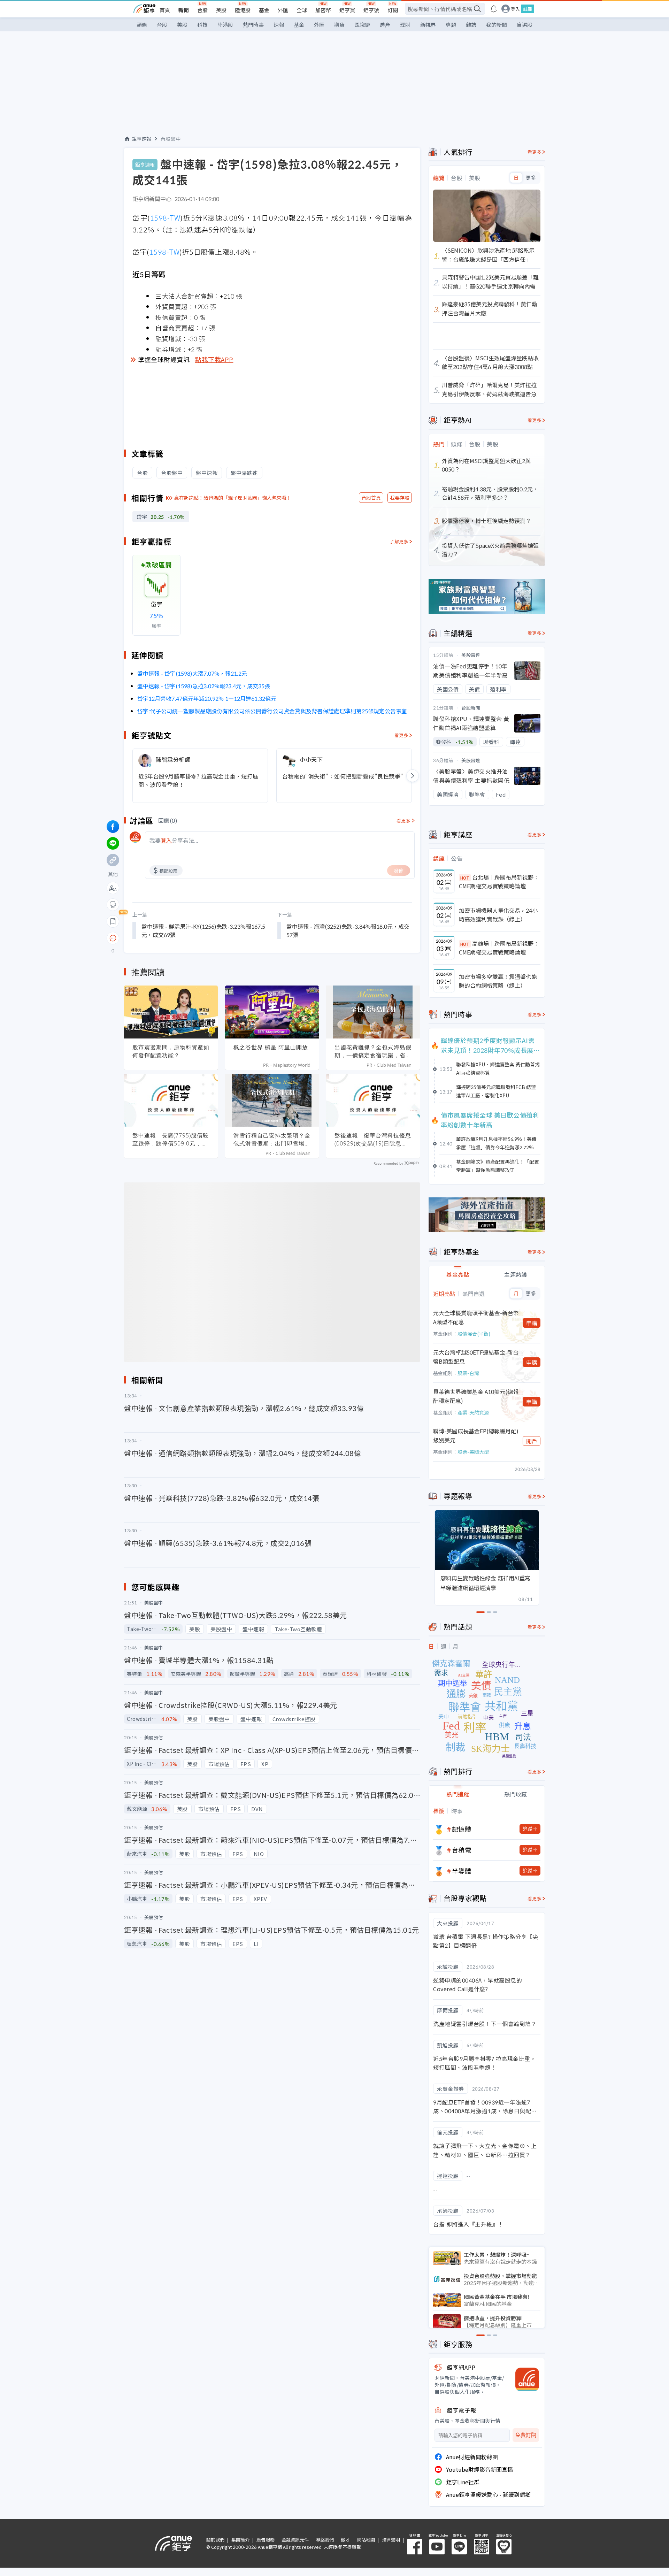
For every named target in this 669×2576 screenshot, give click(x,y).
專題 (451, 25)
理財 (405, 25)
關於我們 (215, 2540)
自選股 (525, 25)
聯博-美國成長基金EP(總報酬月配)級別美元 (476, 1435)
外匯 (283, 10)
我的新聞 (497, 25)
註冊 (528, 9)
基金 (264, 10)
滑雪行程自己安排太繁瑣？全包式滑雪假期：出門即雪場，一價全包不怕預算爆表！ (272, 1140)
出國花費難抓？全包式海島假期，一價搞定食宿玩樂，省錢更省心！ (373, 1051)
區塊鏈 (362, 25)
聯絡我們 (325, 2540)
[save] (113, 921)
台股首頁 (371, 498)
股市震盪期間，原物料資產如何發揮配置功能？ (171, 1051)
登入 (515, 9)
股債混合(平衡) (474, 1334)
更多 (531, 178)
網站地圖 (366, 2540)
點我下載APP (214, 359)
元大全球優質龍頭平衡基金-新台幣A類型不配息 (476, 1317)
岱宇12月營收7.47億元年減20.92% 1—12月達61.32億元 (207, 698)
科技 (202, 25)
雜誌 (471, 25)
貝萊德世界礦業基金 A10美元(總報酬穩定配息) (476, 1396)
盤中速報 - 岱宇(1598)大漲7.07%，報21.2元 (192, 673)
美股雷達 (471, 655)
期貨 (339, 25)
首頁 (165, 10)
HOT (465, 878)
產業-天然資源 (473, 1412)
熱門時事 (253, 25)
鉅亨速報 (141, 139)
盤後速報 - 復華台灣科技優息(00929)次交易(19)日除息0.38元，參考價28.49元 (373, 1140)
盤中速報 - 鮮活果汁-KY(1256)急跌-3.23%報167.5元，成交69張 (203, 930)
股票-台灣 (468, 1373)
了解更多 (399, 541)
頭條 (142, 25)
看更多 (402, 735)
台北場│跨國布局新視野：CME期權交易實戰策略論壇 (499, 882)
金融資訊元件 (295, 2540)
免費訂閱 (526, 2435)
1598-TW (165, 218)
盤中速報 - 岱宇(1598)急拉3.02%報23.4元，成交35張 (204, 686)
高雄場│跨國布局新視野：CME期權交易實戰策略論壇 (499, 948)
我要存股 (400, 498)
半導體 (462, 1871)
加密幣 (323, 10)
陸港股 (243, 10)
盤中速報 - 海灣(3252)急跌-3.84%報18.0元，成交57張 (348, 930)
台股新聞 (471, 708)
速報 (279, 25)
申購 (532, 1323)
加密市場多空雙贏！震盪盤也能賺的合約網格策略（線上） (498, 981)
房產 (385, 25)
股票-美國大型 (473, 1452)
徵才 (345, 2540)
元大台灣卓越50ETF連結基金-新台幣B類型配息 (476, 1357)
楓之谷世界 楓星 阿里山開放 (271, 1047)
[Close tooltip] (171, 938)
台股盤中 (171, 139)
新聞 (184, 10)
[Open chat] (113, 938)
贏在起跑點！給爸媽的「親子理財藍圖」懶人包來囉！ (233, 498)
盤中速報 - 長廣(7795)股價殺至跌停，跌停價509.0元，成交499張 (171, 1140)
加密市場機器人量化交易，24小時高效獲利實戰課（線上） (498, 915)
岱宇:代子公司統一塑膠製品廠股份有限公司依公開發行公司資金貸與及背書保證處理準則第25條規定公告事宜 (272, 711)
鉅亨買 (347, 10)
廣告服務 (266, 2540)
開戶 (532, 1441)
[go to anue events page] (494, 9)
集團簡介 (240, 2540)
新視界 (428, 25)
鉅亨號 (371, 10)
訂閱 (393, 10)
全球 (302, 10)
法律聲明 (391, 2540)
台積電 (462, 1850)
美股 (221, 10)
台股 (202, 10)
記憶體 (462, 1829)
